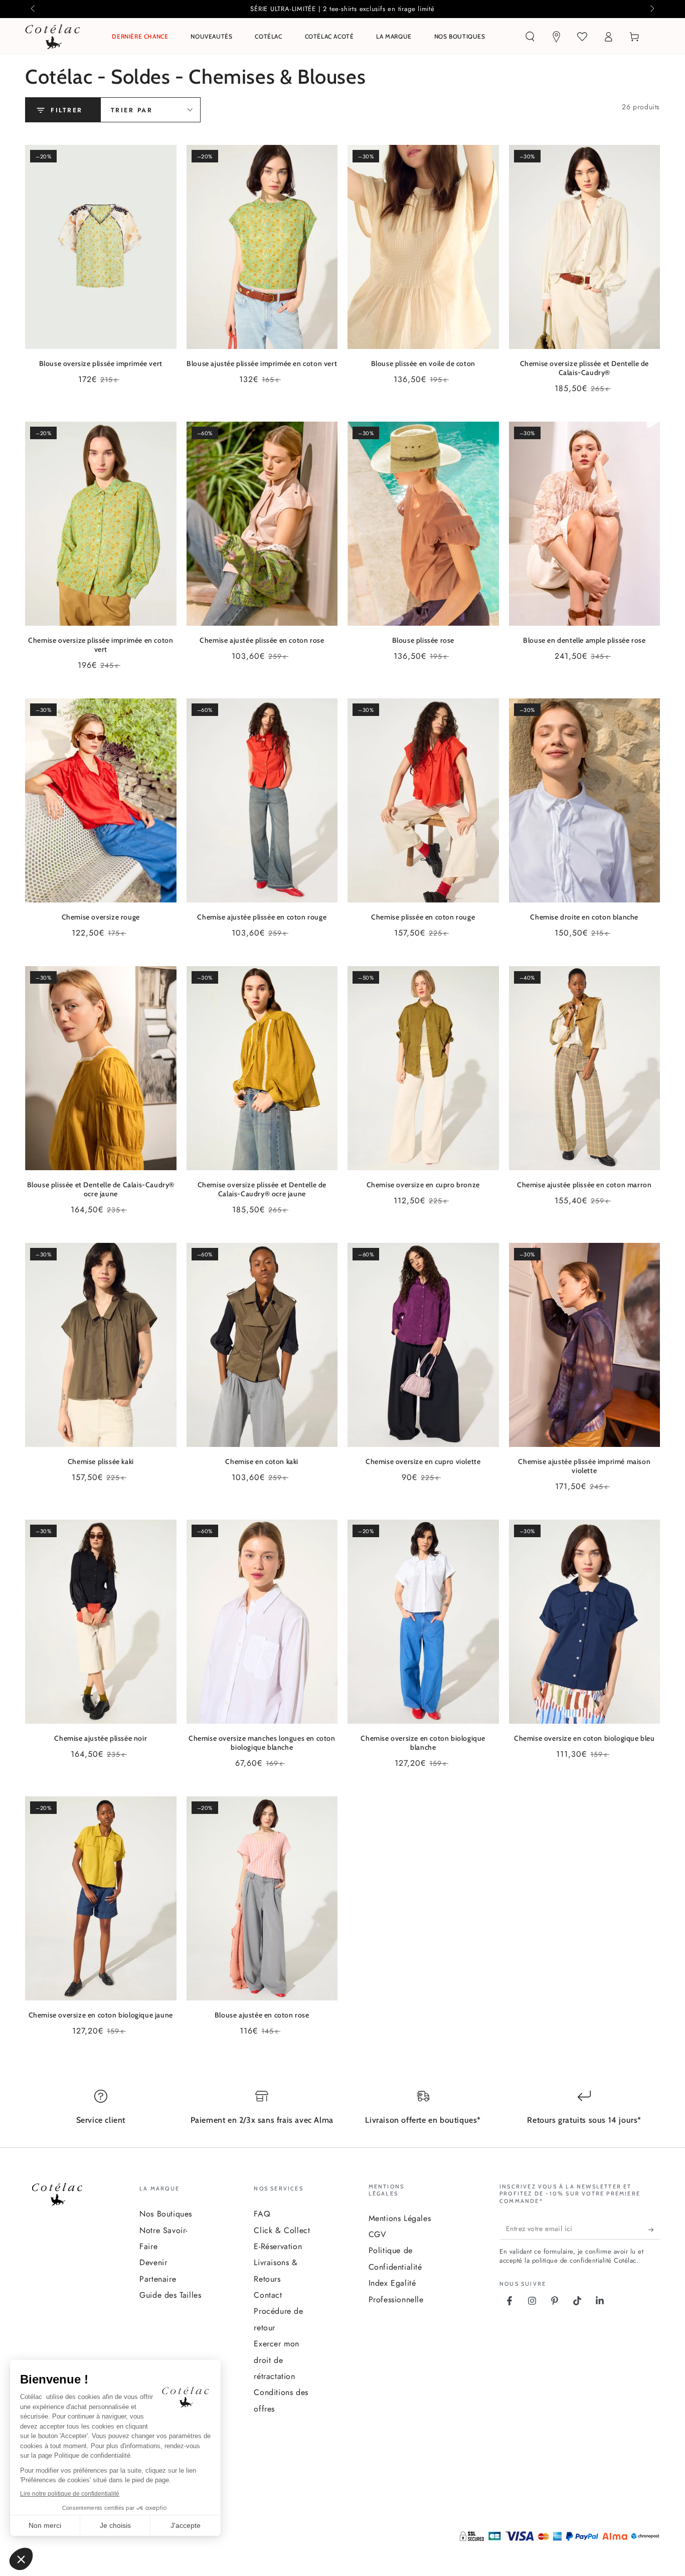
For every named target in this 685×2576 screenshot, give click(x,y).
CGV (378, 2234)
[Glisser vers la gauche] (34, 9)
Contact (268, 2295)
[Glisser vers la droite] (651, 9)
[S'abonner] (654, 2230)
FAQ (262, 2214)
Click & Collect (282, 2230)
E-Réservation (278, 2246)
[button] (530, 37)
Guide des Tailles (170, 2295)
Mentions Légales (400, 2218)
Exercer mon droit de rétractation (277, 2360)
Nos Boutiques (166, 2214)
